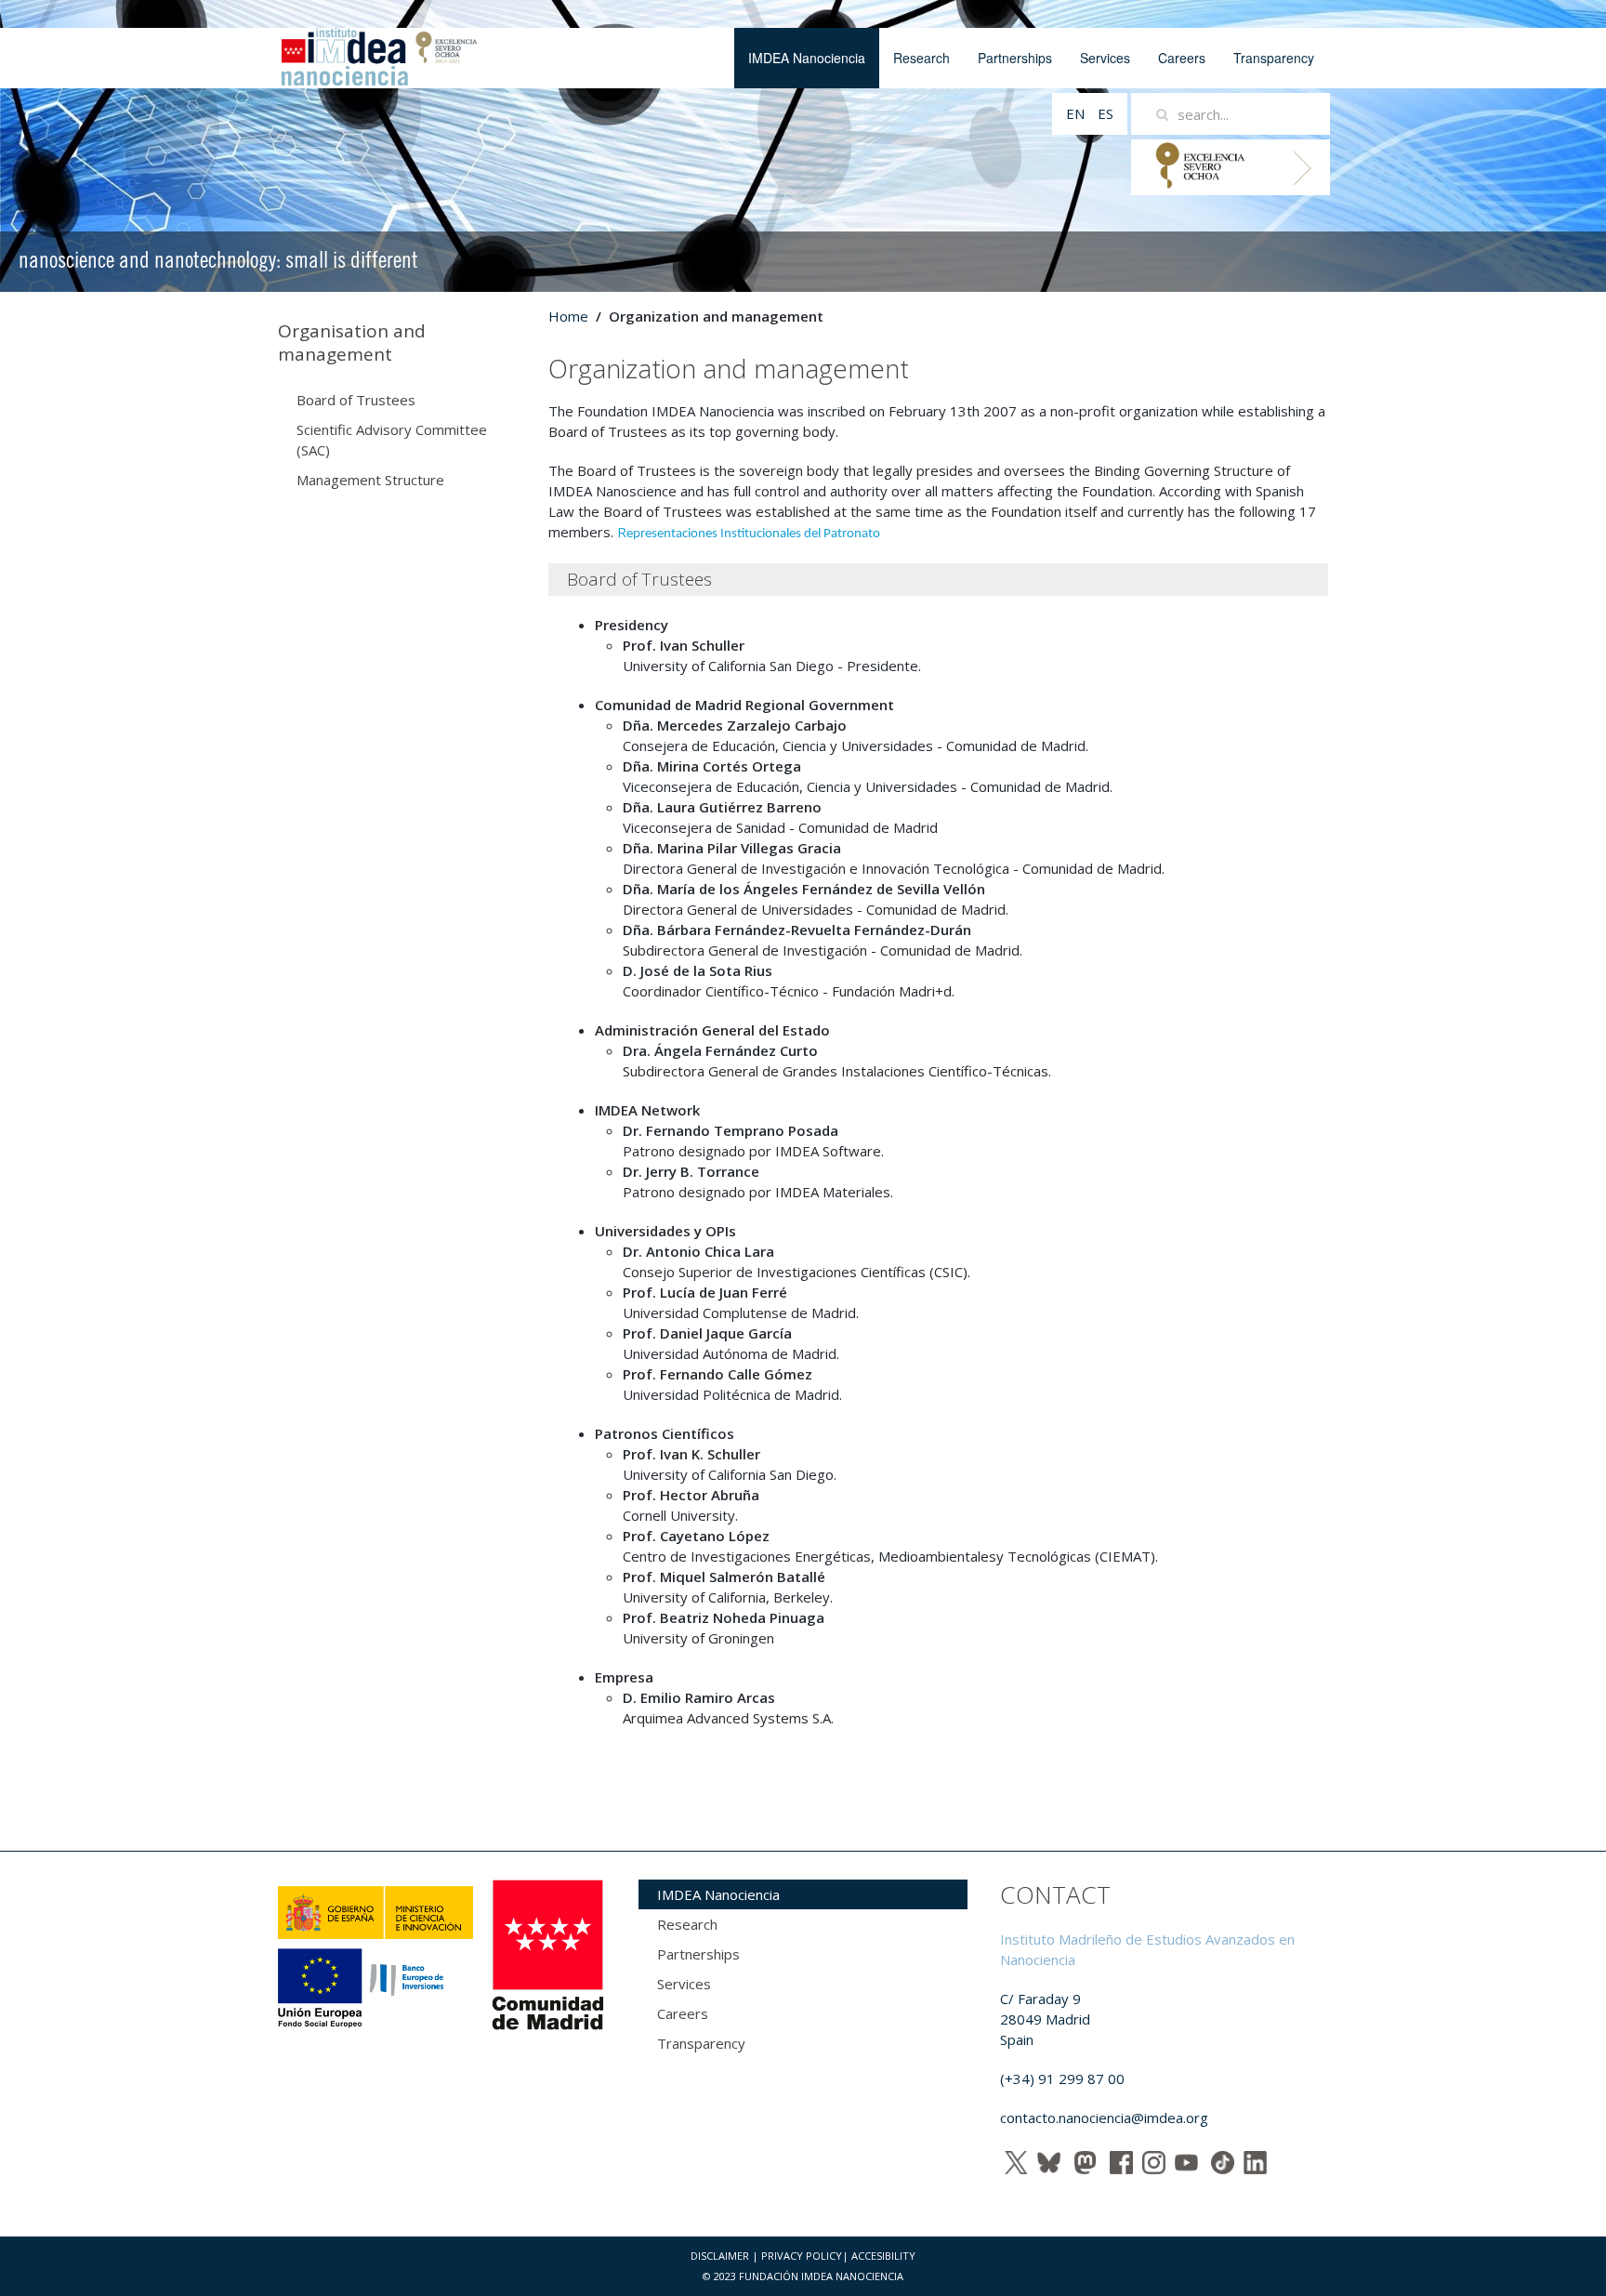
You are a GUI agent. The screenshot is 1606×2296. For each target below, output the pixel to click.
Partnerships (1015, 58)
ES (1106, 113)
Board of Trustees (356, 400)
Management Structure (370, 480)
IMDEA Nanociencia (807, 58)
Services (1105, 58)
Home (568, 316)
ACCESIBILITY (883, 2256)
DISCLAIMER (720, 2256)
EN (1077, 113)
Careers (1182, 58)
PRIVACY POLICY (802, 2256)
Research (921, 58)
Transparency (1274, 58)
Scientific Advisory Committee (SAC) (392, 440)
